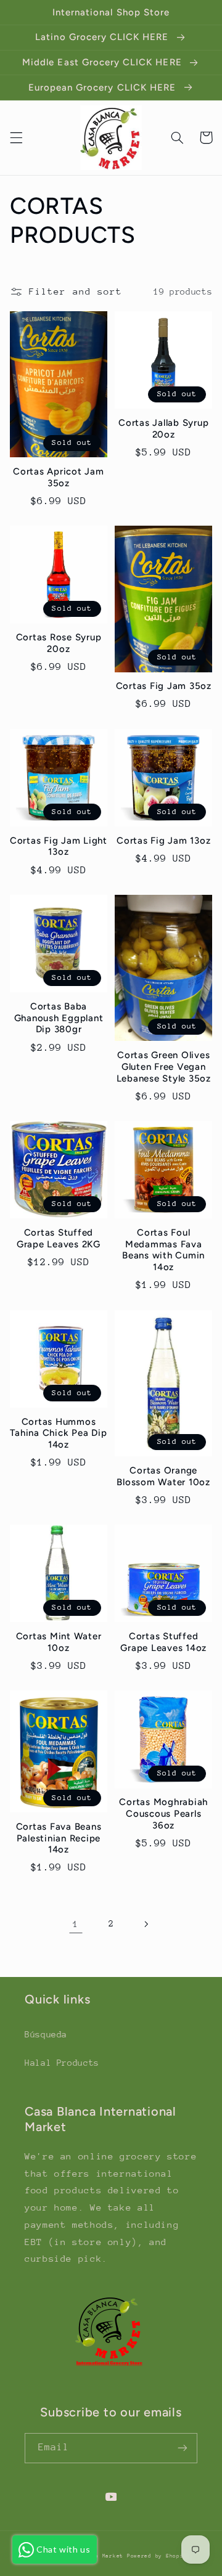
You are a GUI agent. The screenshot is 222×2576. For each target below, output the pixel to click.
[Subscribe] (183, 2448)
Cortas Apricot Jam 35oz (59, 477)
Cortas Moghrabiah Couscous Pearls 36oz (163, 1814)
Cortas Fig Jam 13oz (163, 841)
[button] (16, 137)
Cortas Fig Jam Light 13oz (59, 846)
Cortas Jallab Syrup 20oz (163, 429)
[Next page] (146, 1924)
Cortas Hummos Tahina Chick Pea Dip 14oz (58, 1433)
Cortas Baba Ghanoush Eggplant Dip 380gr (59, 1018)
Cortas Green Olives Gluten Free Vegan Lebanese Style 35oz (164, 1067)
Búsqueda (46, 2034)
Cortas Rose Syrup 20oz (59, 643)
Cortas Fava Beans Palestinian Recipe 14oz (59, 1838)
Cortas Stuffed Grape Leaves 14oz (163, 1642)
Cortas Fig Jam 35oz (164, 686)
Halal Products (62, 2063)
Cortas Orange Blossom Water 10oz (163, 1476)
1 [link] (76, 1924)
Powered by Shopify (159, 2556)
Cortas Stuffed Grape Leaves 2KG (59, 1238)
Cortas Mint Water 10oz (59, 1642)
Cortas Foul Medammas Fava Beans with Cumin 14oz (163, 1250)
